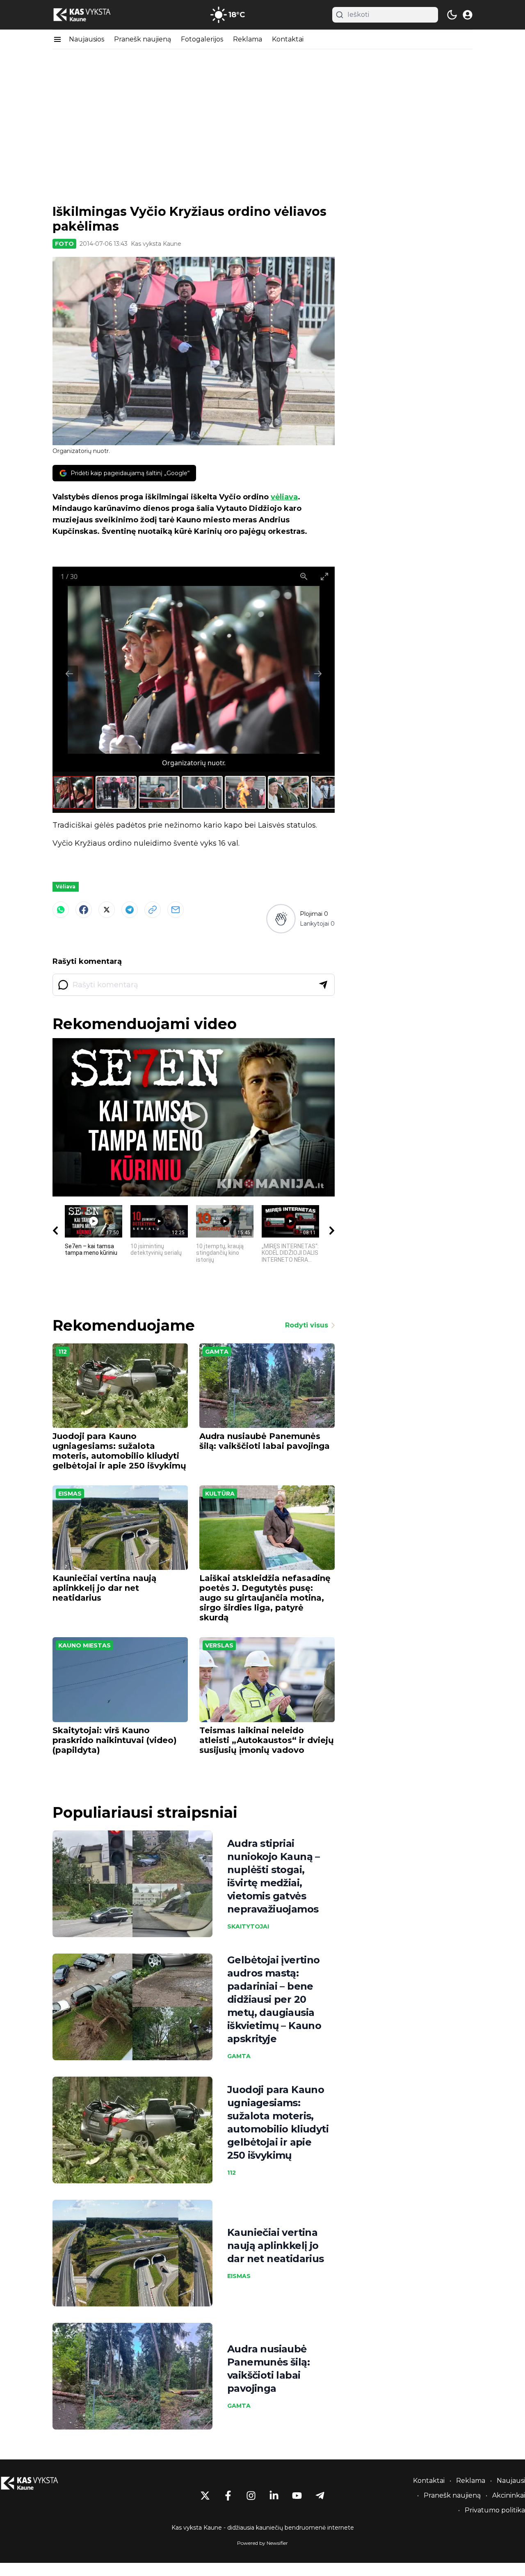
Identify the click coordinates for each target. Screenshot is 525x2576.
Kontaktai (288, 39)
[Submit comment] (323, 985)
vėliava (284, 497)
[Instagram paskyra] (251, 2496)
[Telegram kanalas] (320, 2496)
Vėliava (66, 887)
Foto (64, 244)
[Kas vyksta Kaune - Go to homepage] (37, 2483)
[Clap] (281, 919)
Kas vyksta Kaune (156, 244)
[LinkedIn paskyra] (274, 2496)
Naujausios (87, 39)
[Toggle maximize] (324, 576)
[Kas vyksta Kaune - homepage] (89, 15)
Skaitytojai (248, 1926)
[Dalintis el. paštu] (176, 910)
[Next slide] (318, 674)
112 (63, 1352)
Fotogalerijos (202, 39)
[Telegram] (130, 910)
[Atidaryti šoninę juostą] (57, 39)
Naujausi (511, 2481)
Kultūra (220, 1494)
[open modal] (468, 15)
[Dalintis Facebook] (84, 910)
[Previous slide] (69, 674)
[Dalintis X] (107, 910)
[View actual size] (304, 576)
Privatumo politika (495, 2510)
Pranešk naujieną (143, 39)
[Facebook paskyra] (228, 2496)
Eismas (70, 1494)
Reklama (248, 39)
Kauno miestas (84, 1645)
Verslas (219, 1645)
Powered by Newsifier (262, 2543)
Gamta (217, 1352)
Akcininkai (509, 2495)
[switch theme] (452, 15)
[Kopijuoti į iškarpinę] (153, 910)
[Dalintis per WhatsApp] (61, 910)
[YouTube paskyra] (297, 2496)
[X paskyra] (205, 2496)
